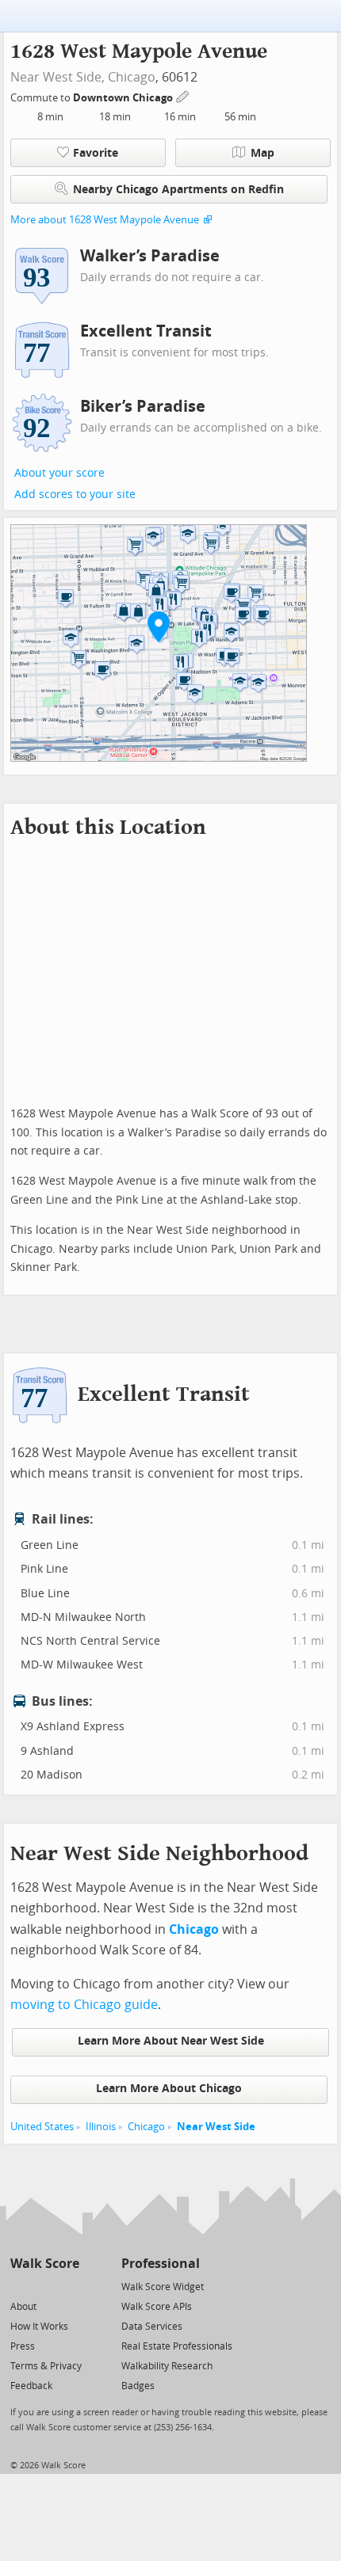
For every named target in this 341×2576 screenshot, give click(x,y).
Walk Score (45, 2264)
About (23, 2307)
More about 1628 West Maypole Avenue (105, 220)
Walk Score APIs (157, 2307)
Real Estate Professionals (177, 2346)
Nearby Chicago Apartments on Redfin (178, 190)
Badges (138, 2386)
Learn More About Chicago (169, 2089)
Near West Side (216, 2127)
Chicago (132, 77)
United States (42, 2127)
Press (23, 2346)
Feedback (31, 2386)
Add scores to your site (75, 495)
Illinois (101, 2127)
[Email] (69, 2286)
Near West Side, (57, 77)
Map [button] (262, 153)
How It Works (39, 2327)
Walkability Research (167, 2366)
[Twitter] (19, 2286)
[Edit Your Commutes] (183, 95)
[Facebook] (44, 2286)
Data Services (152, 2327)
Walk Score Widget (163, 2287)
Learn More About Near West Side (171, 2041)
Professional (161, 2264)
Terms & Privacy (46, 2366)
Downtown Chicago (124, 98)
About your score (59, 473)
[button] (159, 626)
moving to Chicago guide (84, 2005)
